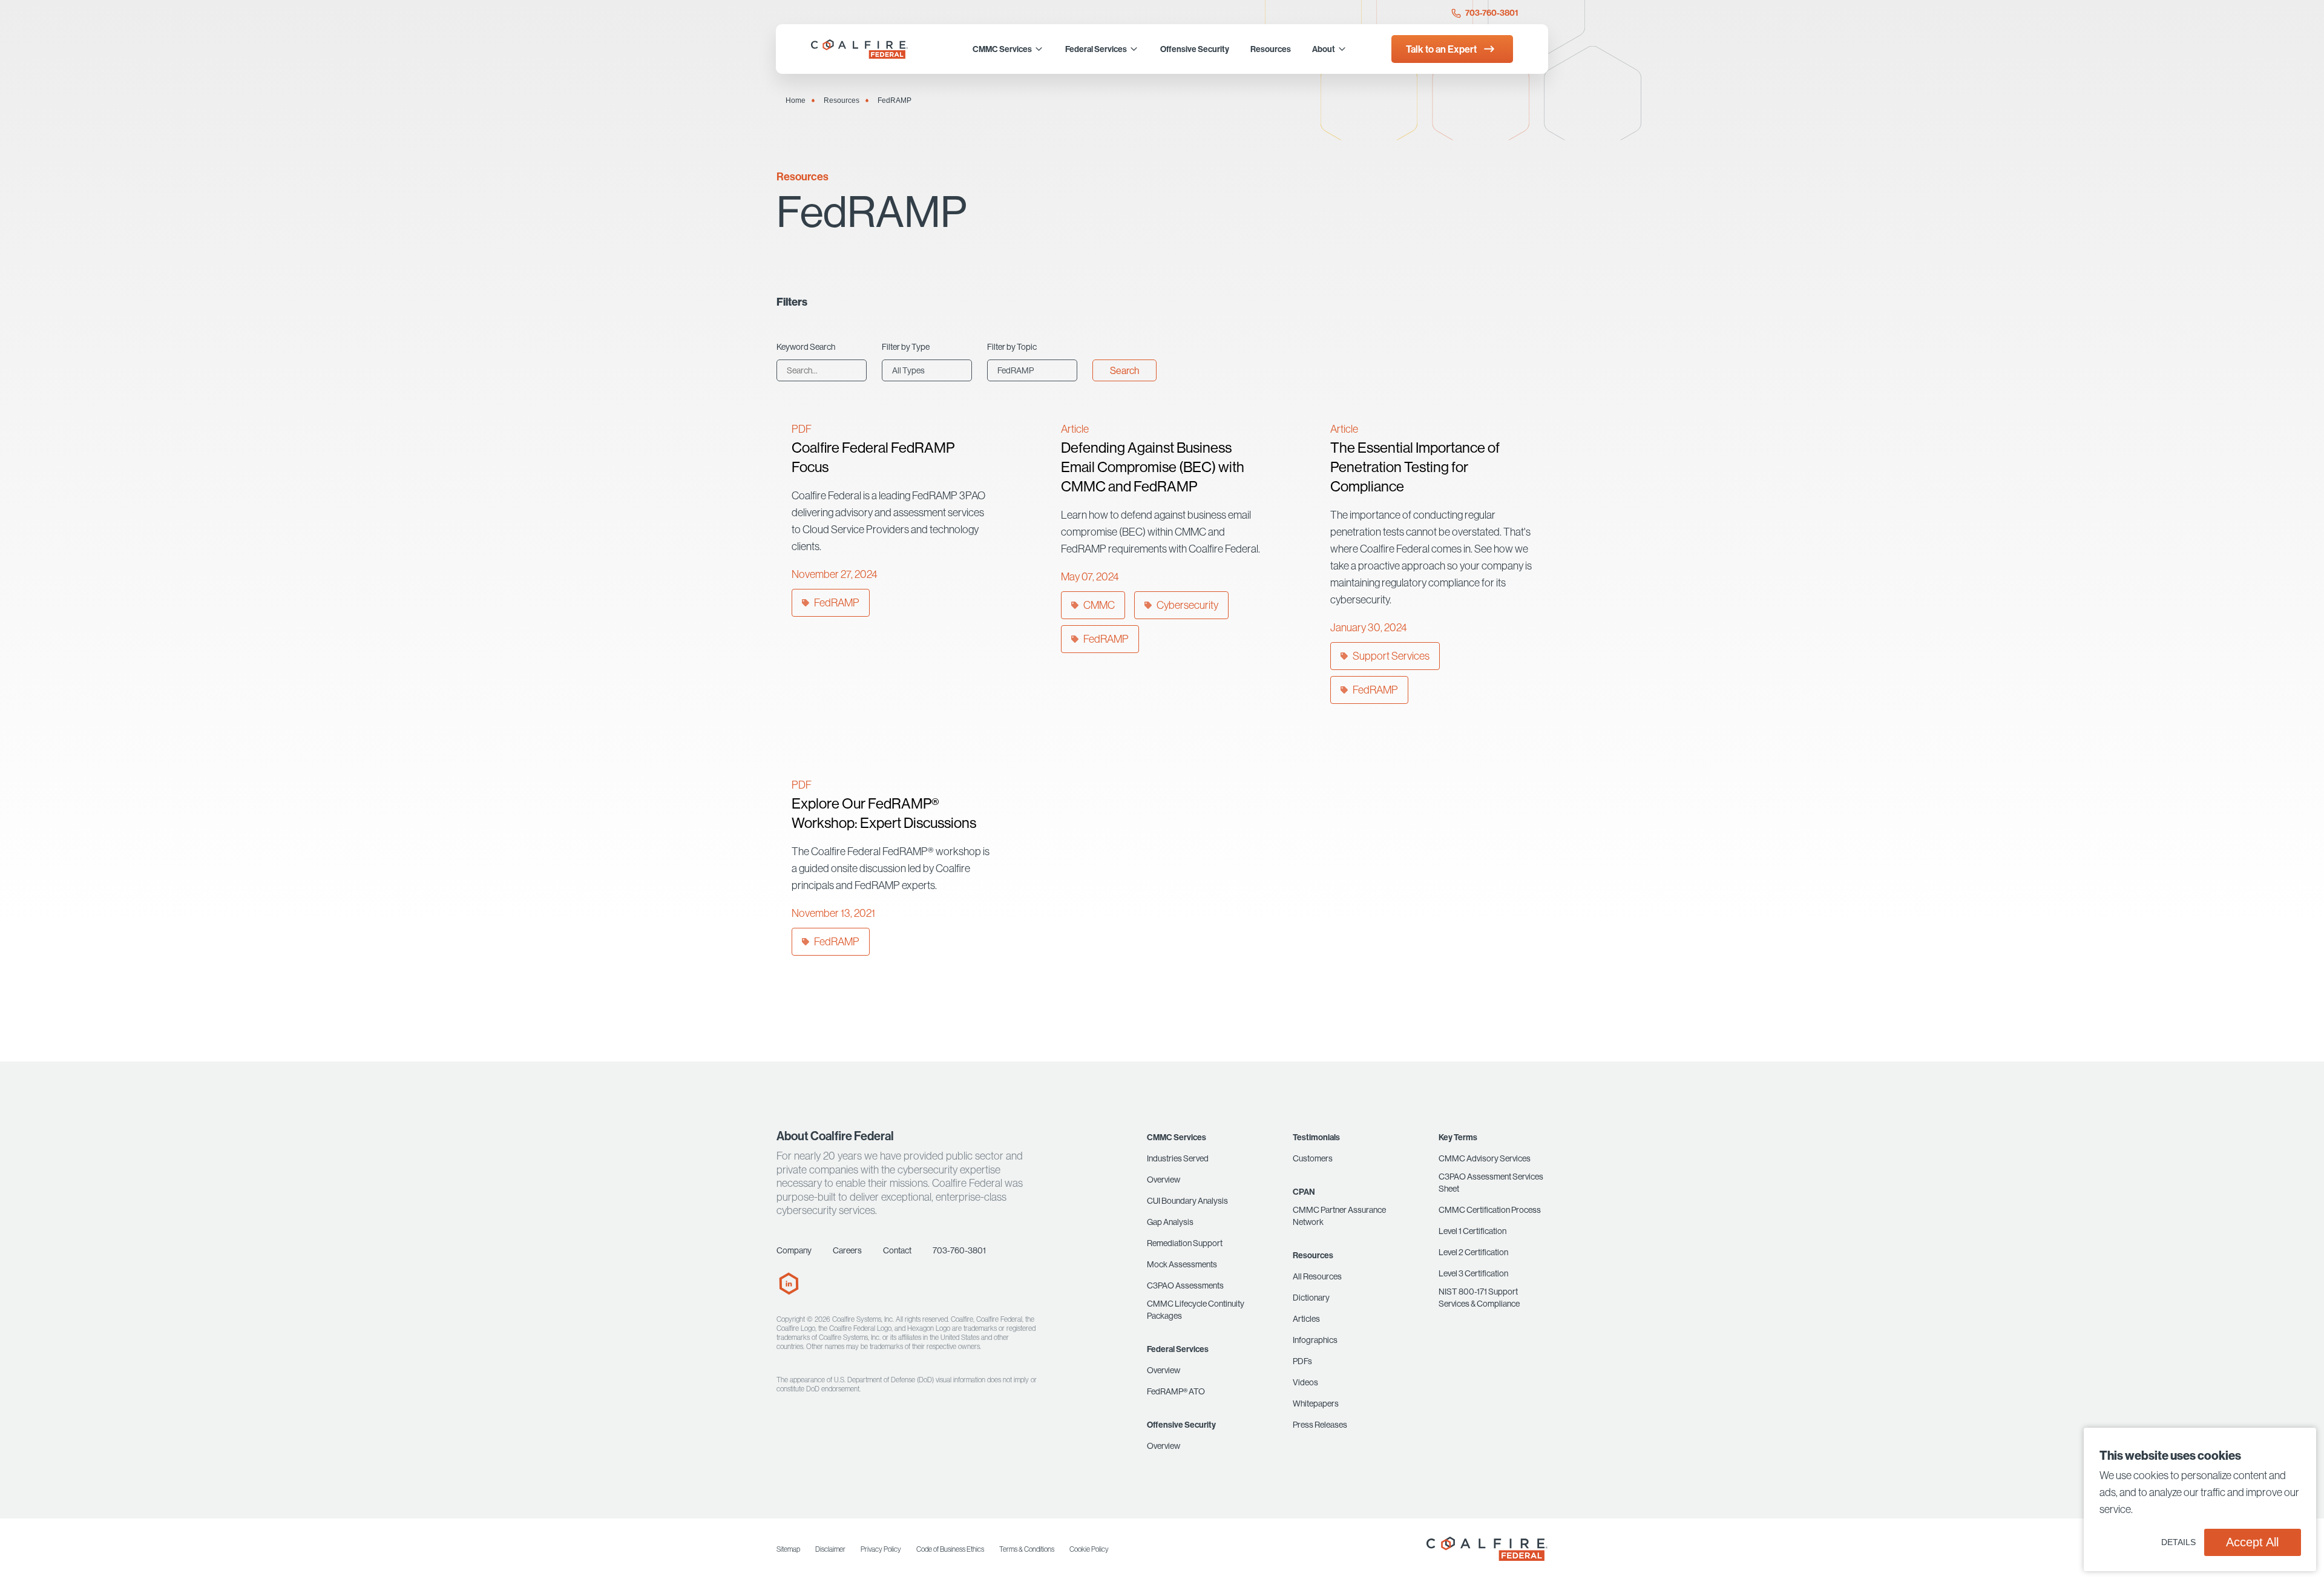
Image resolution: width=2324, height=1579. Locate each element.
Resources (842, 100)
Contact (897, 1250)
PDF (802, 429)
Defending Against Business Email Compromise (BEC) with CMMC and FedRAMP (1153, 467)
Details (2178, 1542)
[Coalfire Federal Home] (861, 49)
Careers (847, 1250)
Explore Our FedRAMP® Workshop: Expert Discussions (884, 813)
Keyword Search (806, 347)
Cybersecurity (1187, 605)
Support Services (1391, 656)
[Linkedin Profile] (789, 1292)
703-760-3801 (1491, 13)
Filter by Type (906, 347)
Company (794, 1250)
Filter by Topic (1012, 347)
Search (1124, 370)
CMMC (1099, 605)
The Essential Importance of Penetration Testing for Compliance (1415, 467)
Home (796, 100)
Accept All (2252, 1542)
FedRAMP (837, 602)
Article (1075, 429)
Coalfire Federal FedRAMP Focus (873, 457)
